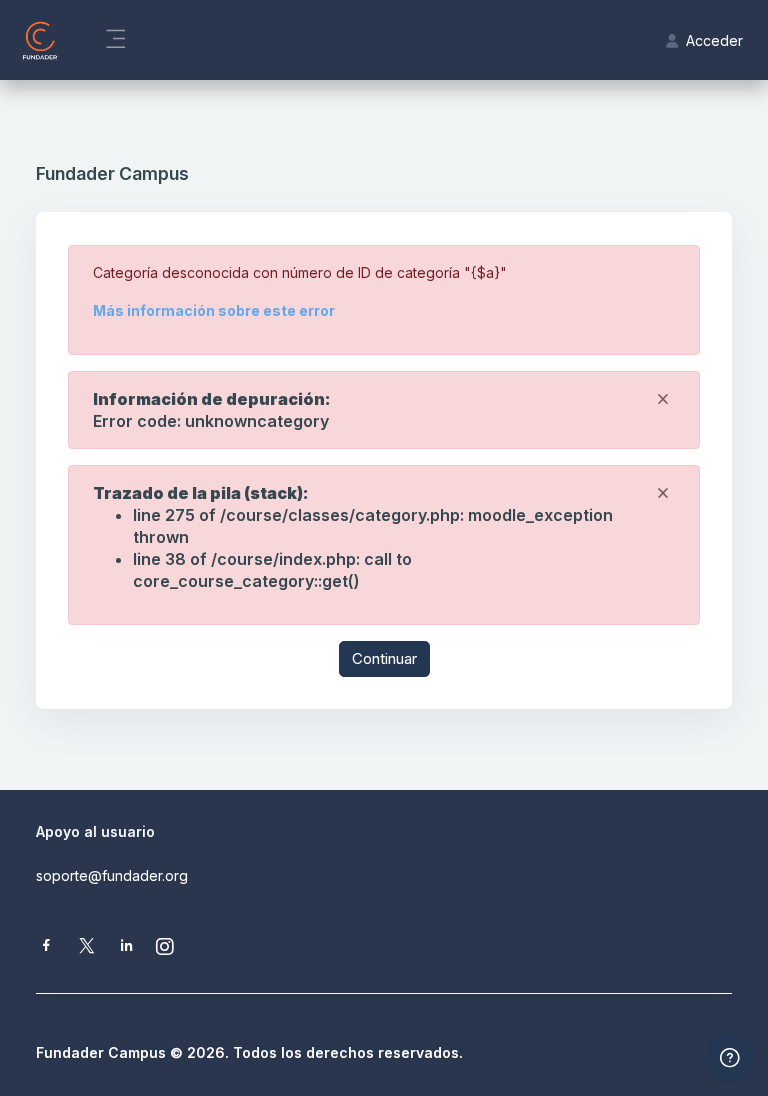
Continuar (384, 658)
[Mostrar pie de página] (730, 1058)
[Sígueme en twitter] (87, 947)
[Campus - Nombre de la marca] (40, 40)
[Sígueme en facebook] (46, 947)
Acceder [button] (714, 40)
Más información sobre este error (214, 310)
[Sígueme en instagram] (166, 948)
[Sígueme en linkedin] (126, 947)
